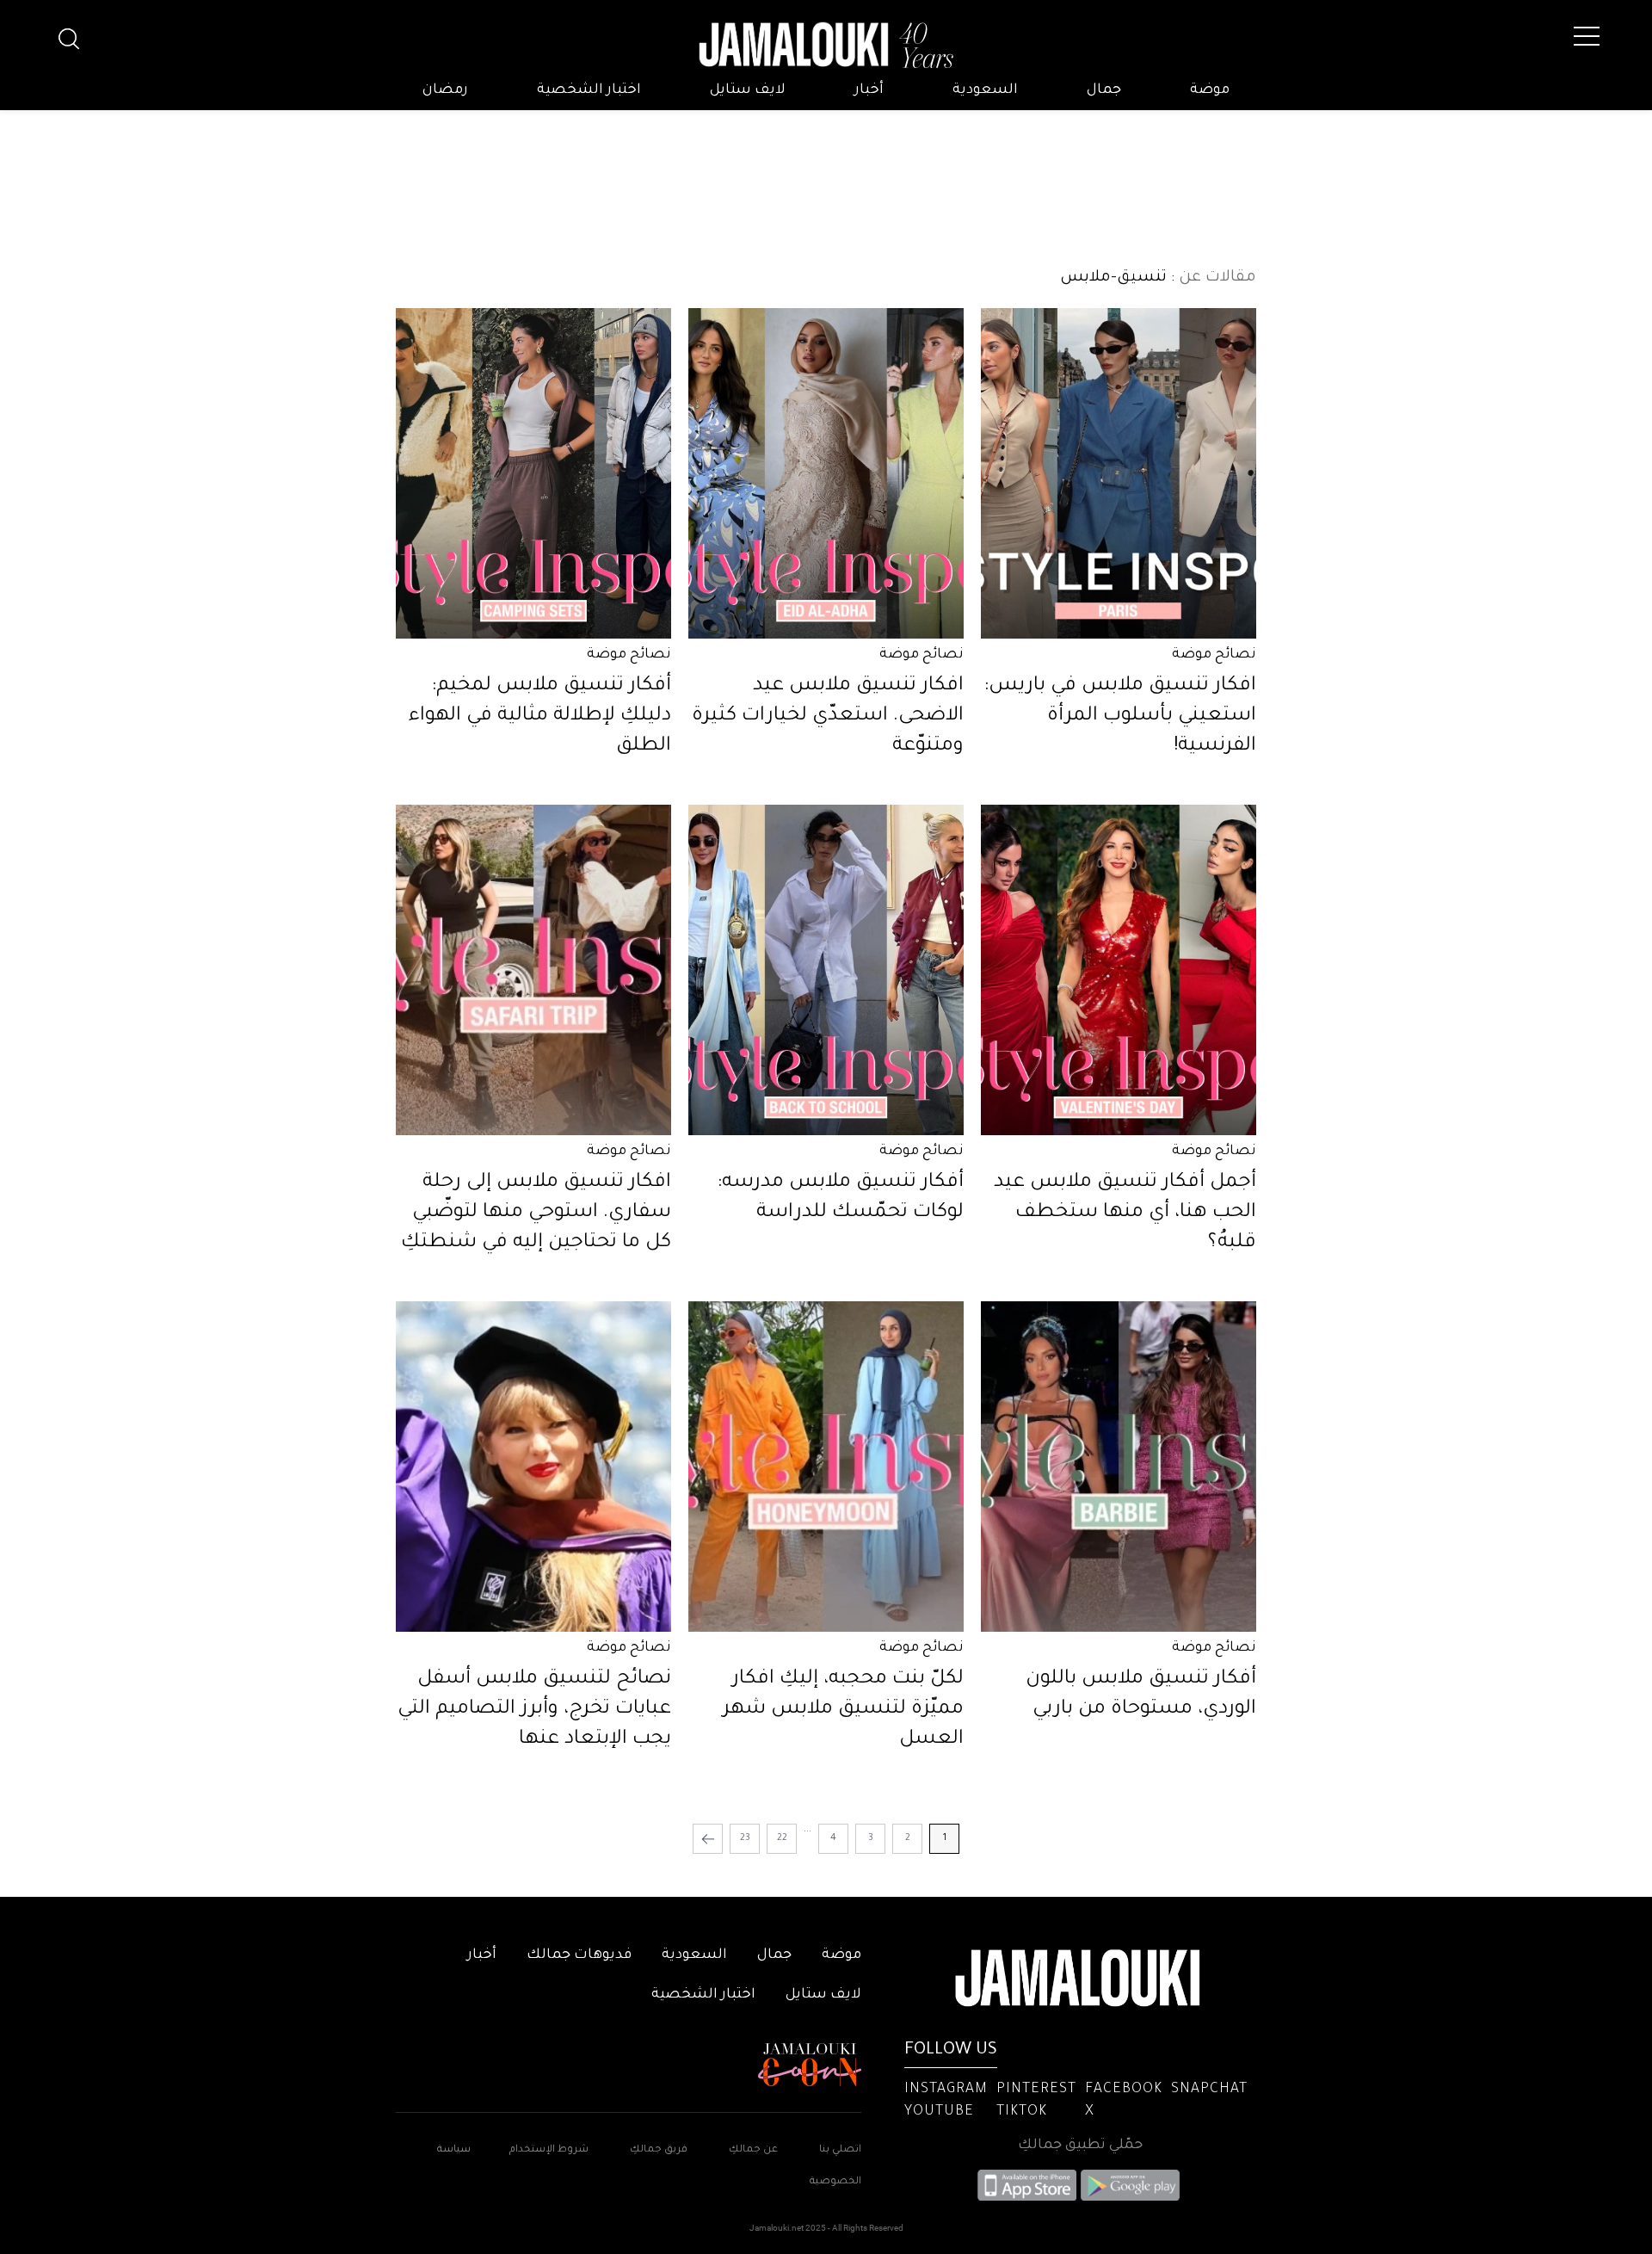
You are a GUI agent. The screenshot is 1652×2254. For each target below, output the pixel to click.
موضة (1210, 90)
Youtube (939, 2112)
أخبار (869, 90)
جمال (1104, 90)
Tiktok (1022, 2112)
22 (782, 1838)
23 (745, 1838)
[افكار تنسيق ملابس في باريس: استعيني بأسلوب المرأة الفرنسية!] (1119, 473)
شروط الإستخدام (548, 2150)
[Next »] (708, 1839)
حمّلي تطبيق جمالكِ (1080, 2146)
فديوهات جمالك (579, 1955)
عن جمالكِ (753, 2150)
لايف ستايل (748, 90)
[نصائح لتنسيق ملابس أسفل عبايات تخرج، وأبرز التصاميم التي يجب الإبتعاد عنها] (533, 1467)
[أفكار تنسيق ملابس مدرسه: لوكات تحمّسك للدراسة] (826, 970)
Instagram (946, 2090)
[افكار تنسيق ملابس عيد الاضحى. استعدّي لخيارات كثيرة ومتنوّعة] (826, 473)
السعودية (985, 90)
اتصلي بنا (840, 2150)
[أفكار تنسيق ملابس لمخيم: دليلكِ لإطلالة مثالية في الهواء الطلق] (533, 473)
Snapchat (1209, 2090)
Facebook (1124, 2090)
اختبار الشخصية (589, 90)
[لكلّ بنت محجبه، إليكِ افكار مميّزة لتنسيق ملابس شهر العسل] (826, 1467)
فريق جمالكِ (659, 2150)
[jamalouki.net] (826, 46)
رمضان (445, 90)
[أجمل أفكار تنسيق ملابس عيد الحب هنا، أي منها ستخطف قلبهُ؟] (1119, 970)
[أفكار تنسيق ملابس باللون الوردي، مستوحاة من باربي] (1119, 1467)
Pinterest (1036, 2090)
